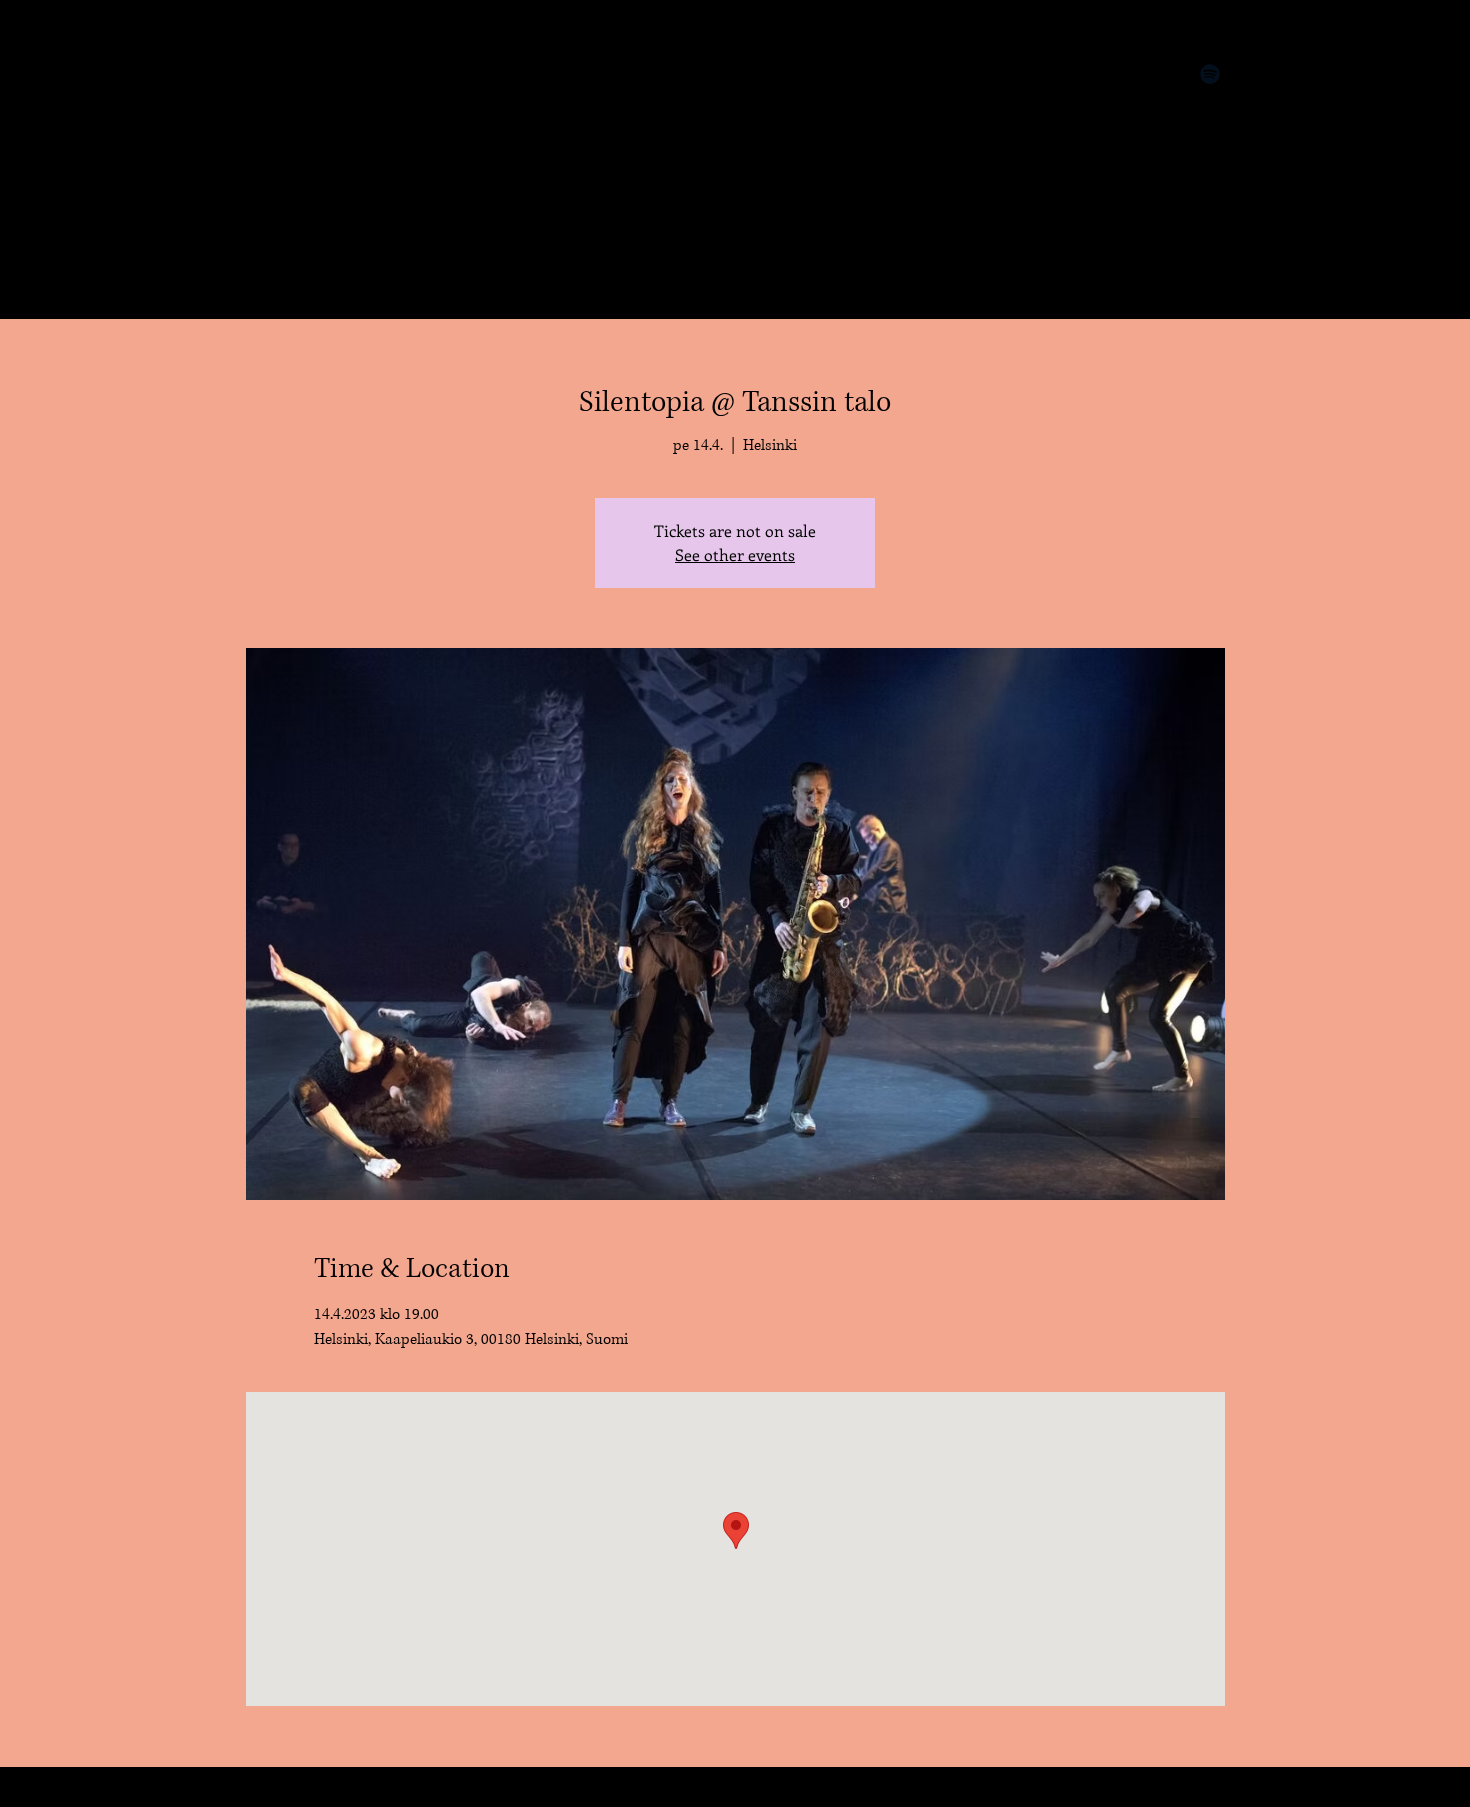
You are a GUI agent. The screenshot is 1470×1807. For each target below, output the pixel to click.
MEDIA (276, 251)
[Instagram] (1150, 74)
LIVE (266, 111)
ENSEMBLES (296, 181)
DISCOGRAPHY (313, 216)
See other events (735, 554)
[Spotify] (1210, 74)
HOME (274, 76)
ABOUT (278, 146)
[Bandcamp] (1090, 74)
